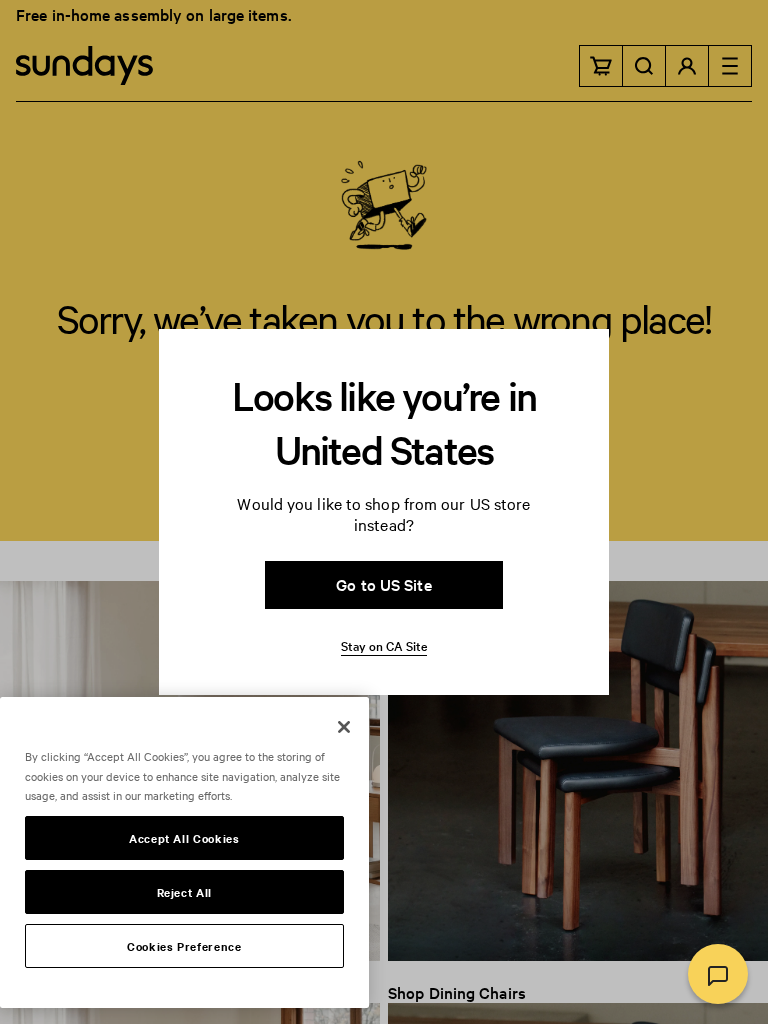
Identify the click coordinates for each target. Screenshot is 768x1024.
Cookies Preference (184, 946)
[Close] (344, 727)
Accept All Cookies (184, 838)
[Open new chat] (718, 974)
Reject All (185, 892)
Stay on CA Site (384, 645)
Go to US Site (383, 584)
